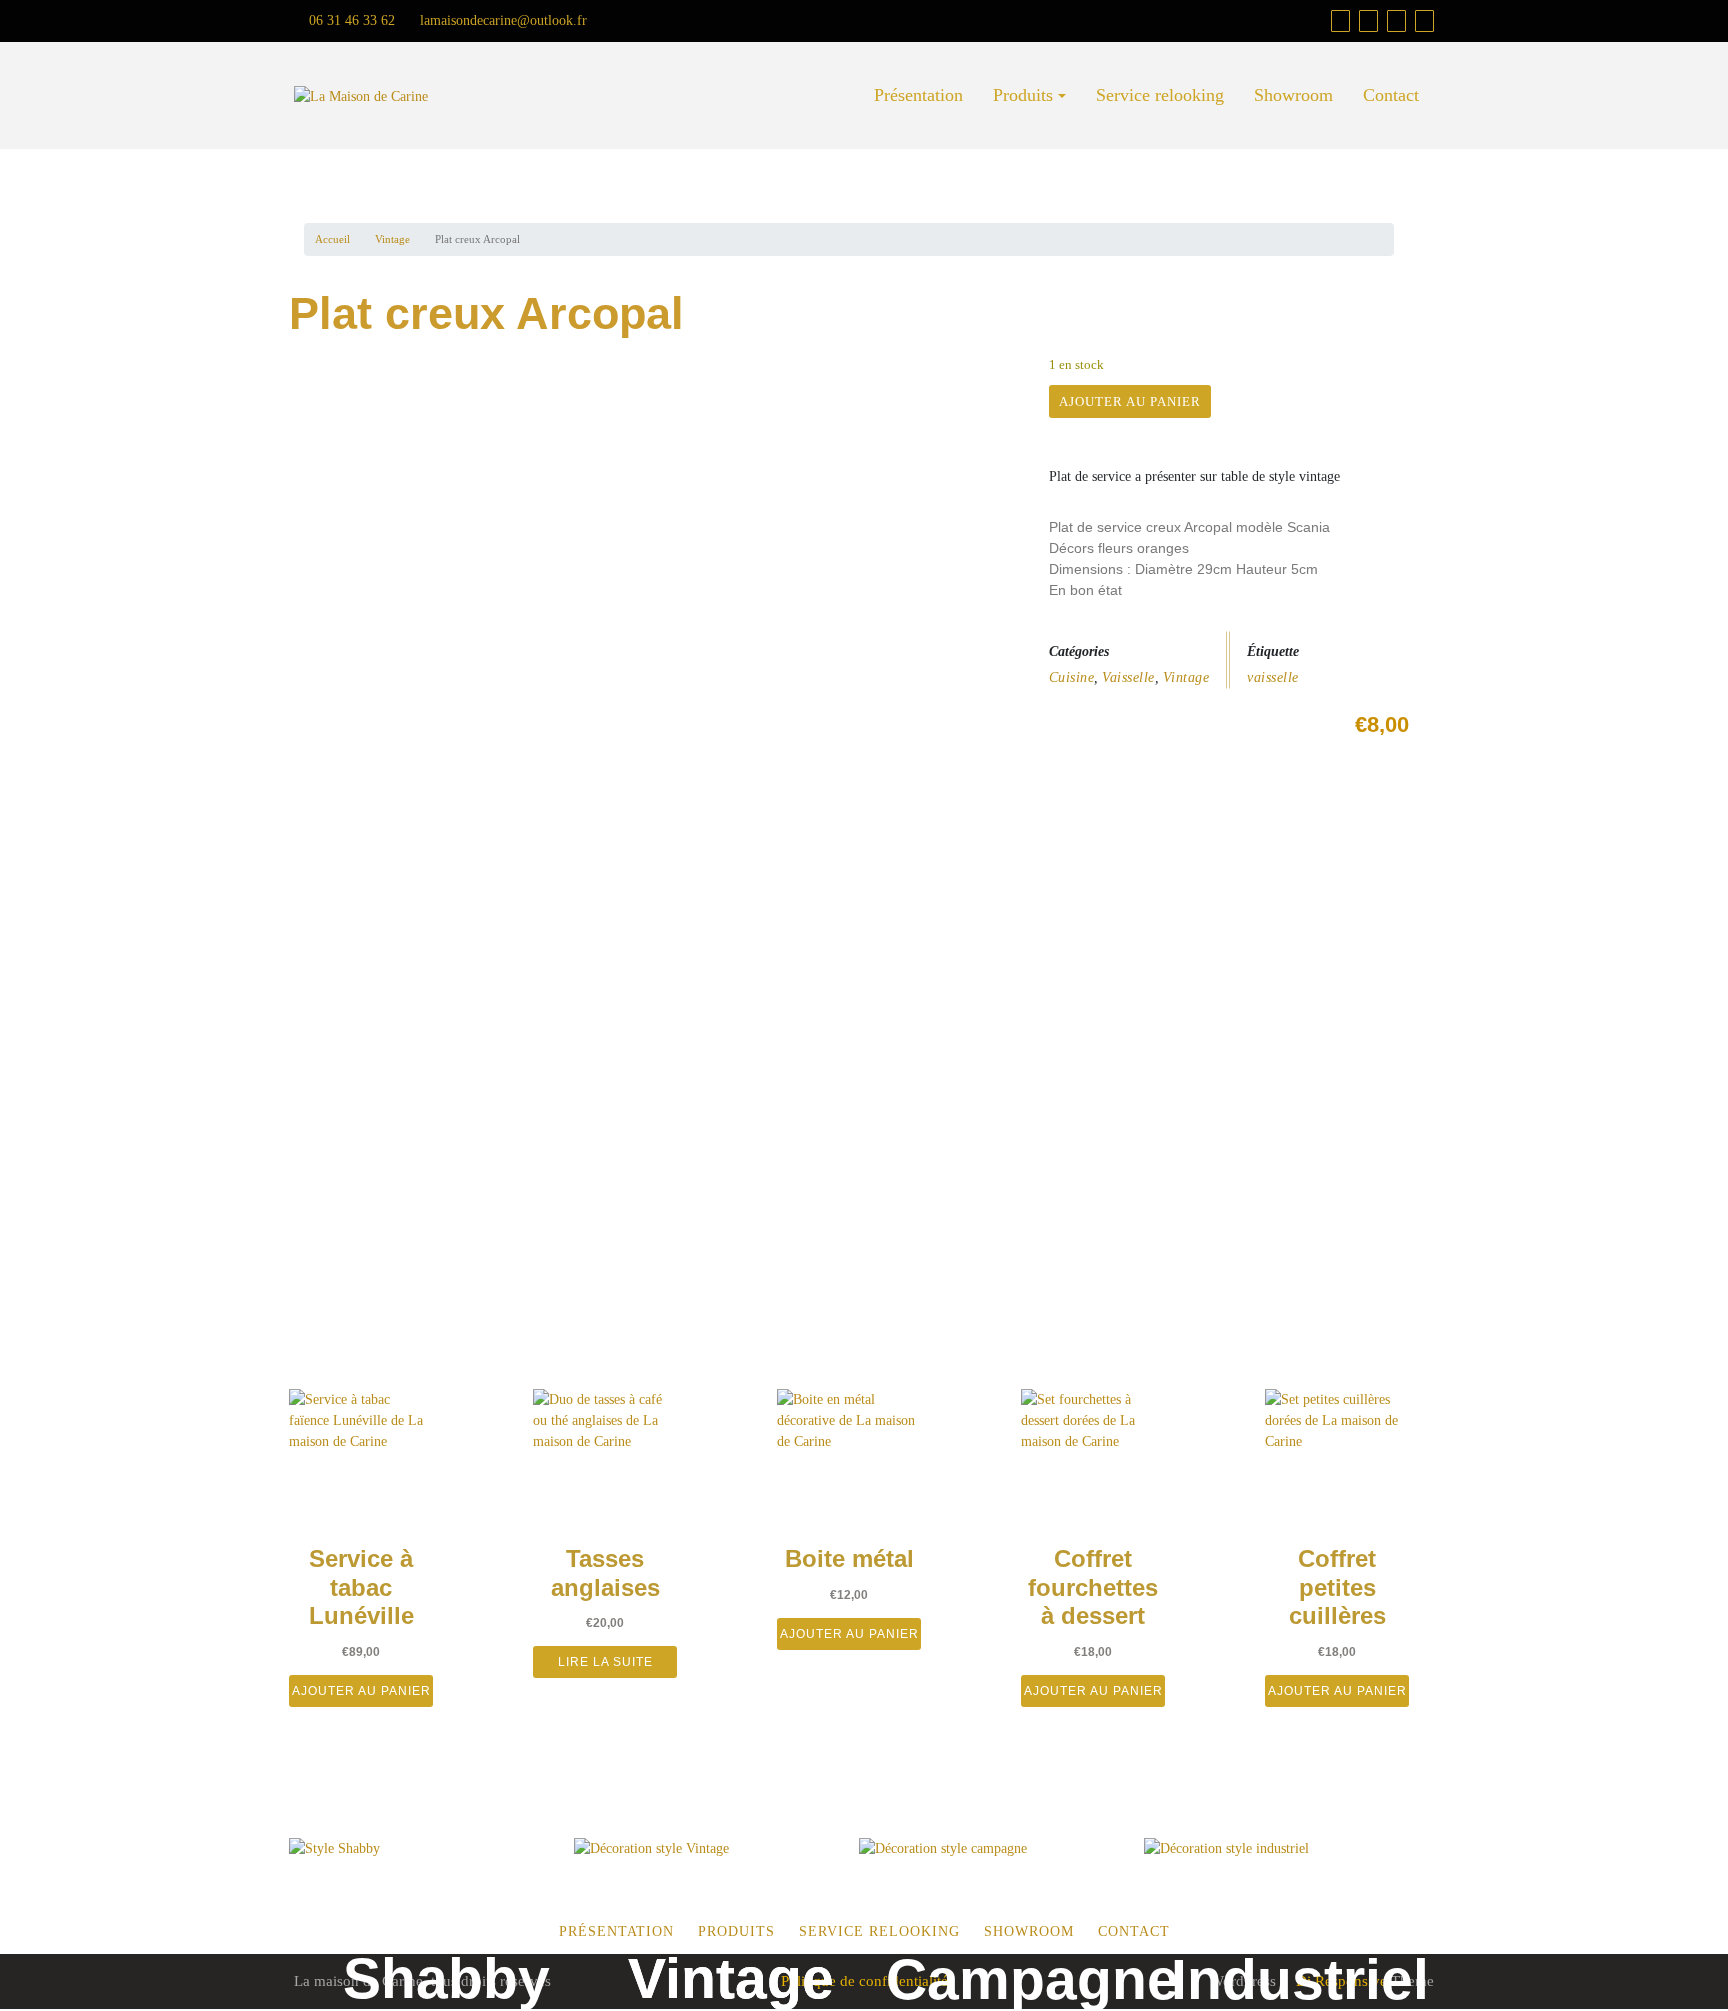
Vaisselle (1128, 677)
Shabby (446, 1978)
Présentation (918, 95)
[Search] (1424, 21)
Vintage (392, 239)
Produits (1023, 95)
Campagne (1032, 1979)
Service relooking (1160, 95)
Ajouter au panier (1130, 401)
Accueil (332, 239)
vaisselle (1273, 677)
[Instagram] (1396, 21)
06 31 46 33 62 (350, 20)
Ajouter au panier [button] (361, 1691)
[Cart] (1340, 21)
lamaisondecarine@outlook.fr (501, 20)
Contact (1391, 95)
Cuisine (1072, 677)
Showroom (1293, 95)
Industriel (1300, 1979)
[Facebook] (1368, 21)
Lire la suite (605, 1662)
